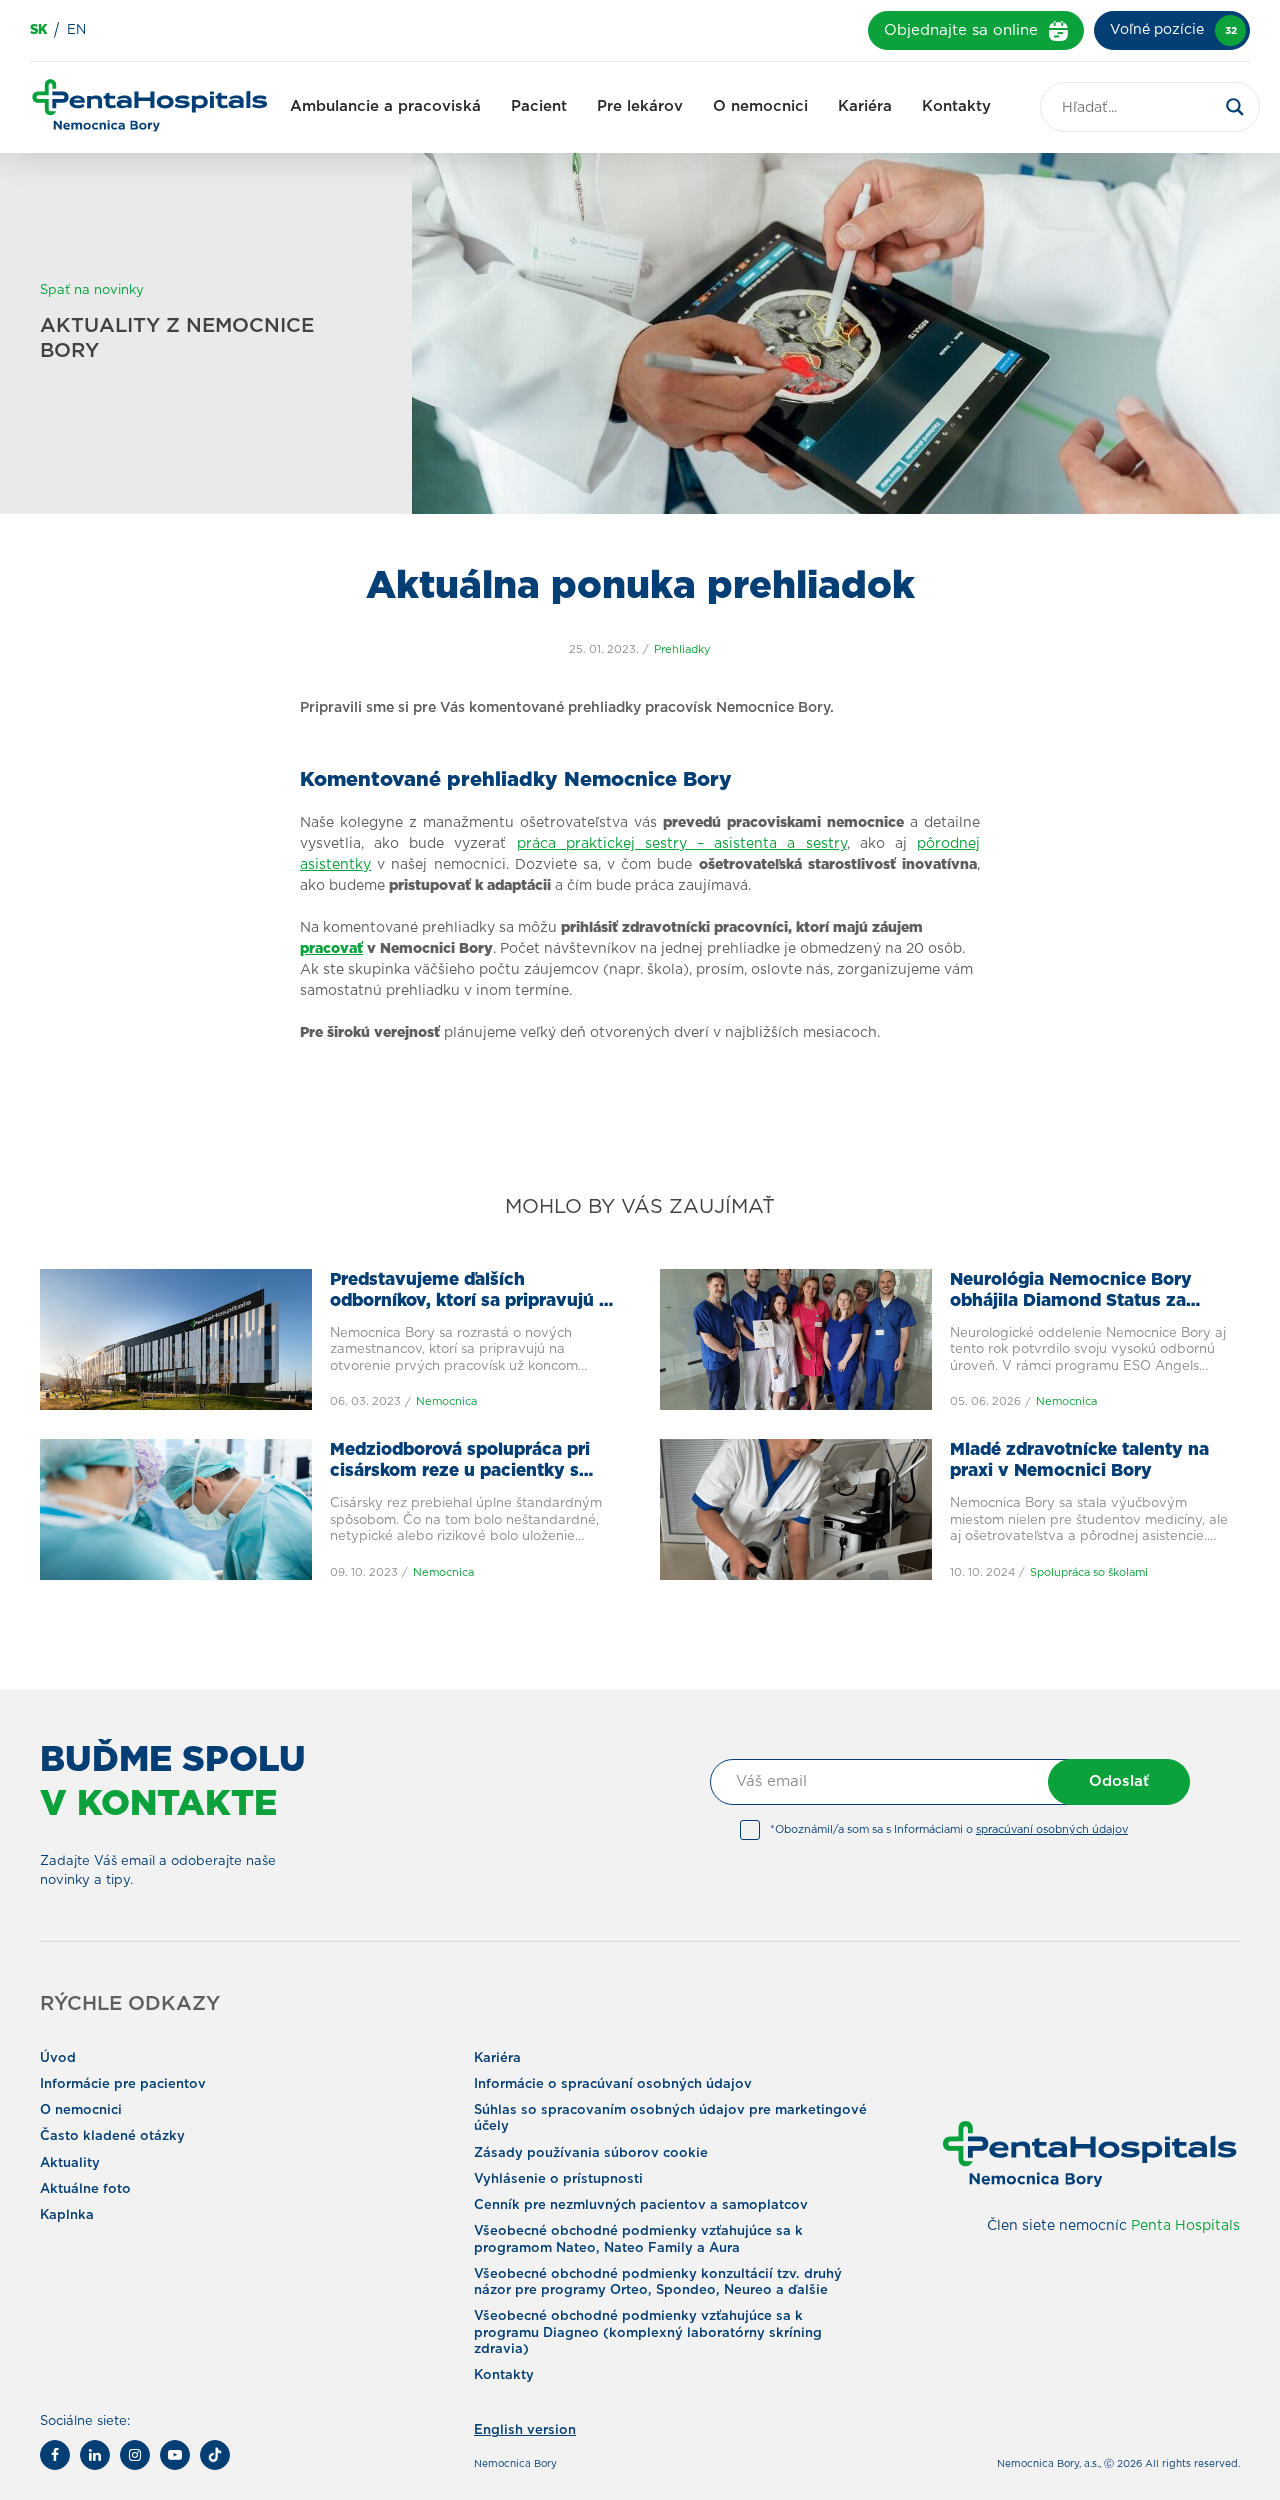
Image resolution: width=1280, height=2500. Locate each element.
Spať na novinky (92, 290)
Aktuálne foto (85, 2189)
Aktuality (70, 2163)
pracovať (331, 949)
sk (38, 30)
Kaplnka (67, 2215)
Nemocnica (446, 1401)
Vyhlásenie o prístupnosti (558, 2179)
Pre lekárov (640, 106)
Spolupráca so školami (1089, 1572)
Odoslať (1119, 1781)
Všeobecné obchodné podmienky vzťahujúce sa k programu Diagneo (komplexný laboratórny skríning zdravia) (648, 2333)
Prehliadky (682, 649)
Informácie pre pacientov (123, 2084)
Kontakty (956, 106)
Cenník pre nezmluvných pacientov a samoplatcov (641, 2205)
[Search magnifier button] (1235, 107)
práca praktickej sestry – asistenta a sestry (682, 844)
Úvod (58, 2058)
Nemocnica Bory (515, 2464)
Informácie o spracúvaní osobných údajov (613, 2084)
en (76, 30)
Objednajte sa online (961, 30)
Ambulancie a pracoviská (385, 106)
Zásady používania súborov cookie (591, 2153)
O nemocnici (760, 106)
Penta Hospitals (1185, 2226)
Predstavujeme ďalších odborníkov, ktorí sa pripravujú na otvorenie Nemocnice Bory (475, 1301)
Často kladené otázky (112, 2136)
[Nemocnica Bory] (150, 108)
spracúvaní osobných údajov (1052, 1829)
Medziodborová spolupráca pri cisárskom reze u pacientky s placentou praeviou (460, 1471)
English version (525, 2430)
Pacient (539, 106)
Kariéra (865, 106)
